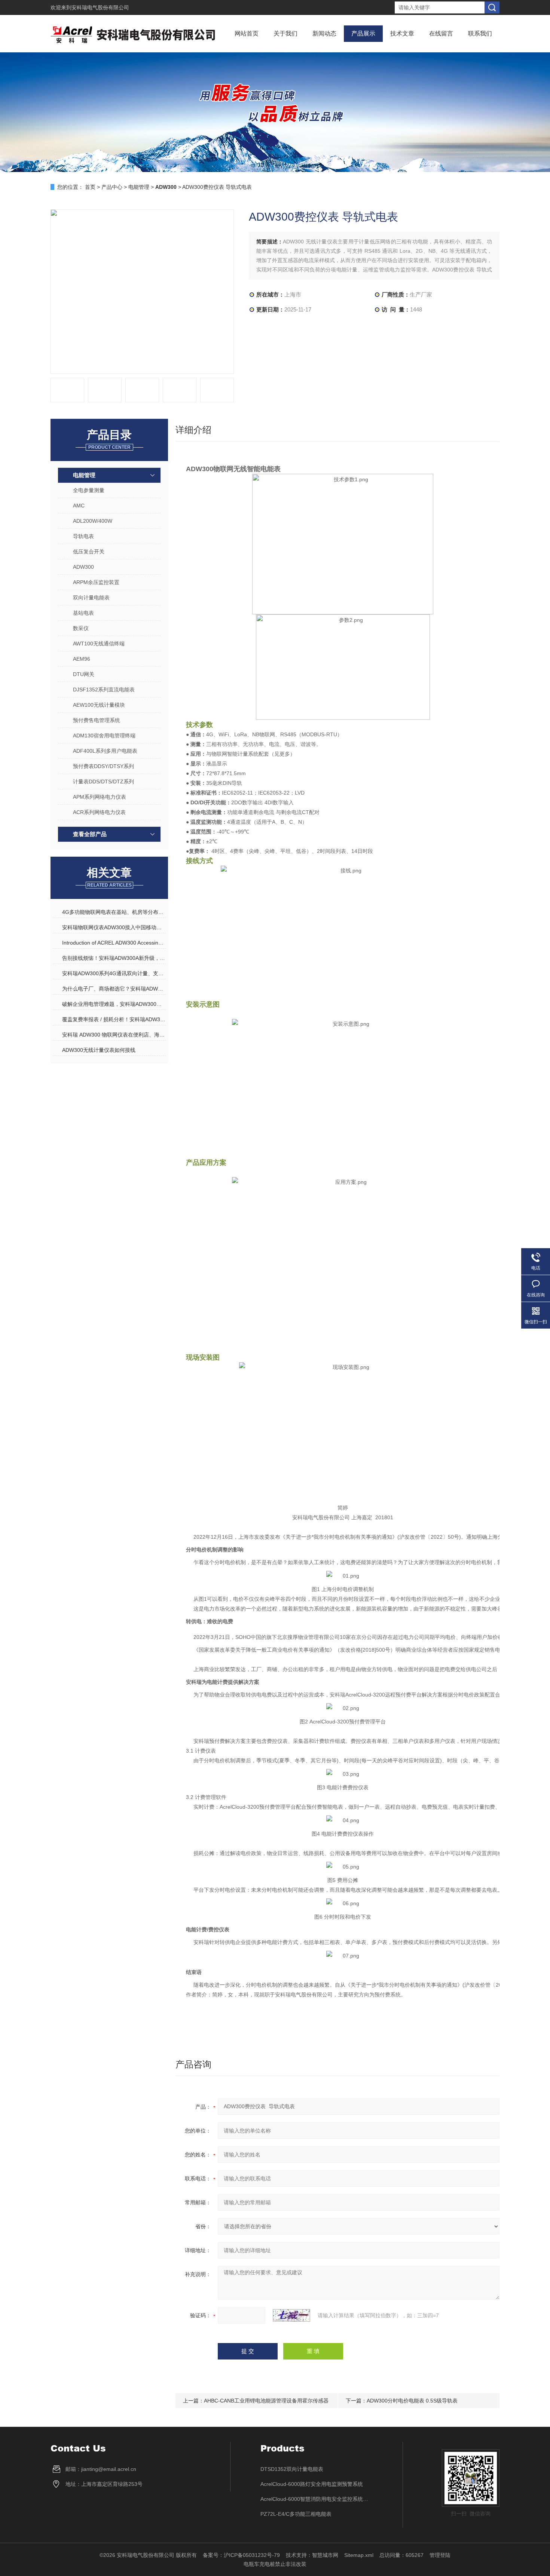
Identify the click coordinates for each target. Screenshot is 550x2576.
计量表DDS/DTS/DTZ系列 (103, 782)
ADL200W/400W (93, 521)
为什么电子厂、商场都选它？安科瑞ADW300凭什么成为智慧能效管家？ (114, 989)
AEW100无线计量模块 (99, 705)
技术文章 (402, 33)
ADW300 (83, 567)
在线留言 (441, 33)
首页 (90, 187)
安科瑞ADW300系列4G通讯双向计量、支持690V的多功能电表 (114, 973)
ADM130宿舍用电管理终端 (104, 736)
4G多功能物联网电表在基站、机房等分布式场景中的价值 (114, 912)
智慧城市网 (325, 2555)
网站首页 (247, 33)
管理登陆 (440, 2555)
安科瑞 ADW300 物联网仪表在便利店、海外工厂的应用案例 (114, 1035)
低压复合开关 (89, 552)
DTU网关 (84, 674)
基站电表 (83, 613)
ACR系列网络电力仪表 (99, 812)
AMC (79, 506)
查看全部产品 (90, 834)
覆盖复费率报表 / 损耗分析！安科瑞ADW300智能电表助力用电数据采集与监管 (114, 1019)
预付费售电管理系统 (97, 720)
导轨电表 (83, 536)
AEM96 (82, 659)
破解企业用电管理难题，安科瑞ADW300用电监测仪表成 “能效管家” (114, 1004)
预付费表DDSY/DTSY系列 (103, 766)
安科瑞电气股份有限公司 (100, 7)
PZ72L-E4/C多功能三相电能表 (296, 2514)
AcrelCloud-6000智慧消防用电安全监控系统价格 (317, 2499)
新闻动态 (324, 33)
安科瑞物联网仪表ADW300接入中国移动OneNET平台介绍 (114, 927)
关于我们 (285, 33)
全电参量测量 (89, 490)
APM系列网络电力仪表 (100, 797)
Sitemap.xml (359, 2555)
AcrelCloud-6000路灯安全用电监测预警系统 (312, 2484)
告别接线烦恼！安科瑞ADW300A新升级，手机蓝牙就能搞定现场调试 (114, 958)
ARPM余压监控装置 (96, 582)
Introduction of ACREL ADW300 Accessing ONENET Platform (114, 943)
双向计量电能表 (91, 598)
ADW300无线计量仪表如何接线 (99, 1050)
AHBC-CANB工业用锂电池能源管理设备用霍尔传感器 (266, 2401)
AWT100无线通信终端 (99, 644)
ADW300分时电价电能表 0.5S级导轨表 (412, 2401)
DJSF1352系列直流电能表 (104, 690)
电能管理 (139, 187)
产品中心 (112, 187)
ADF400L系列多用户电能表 (105, 751)
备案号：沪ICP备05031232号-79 (241, 2555)
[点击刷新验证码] (291, 2315)
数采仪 (81, 628)
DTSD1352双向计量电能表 (292, 2469)
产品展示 (363, 33)
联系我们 (480, 33)
